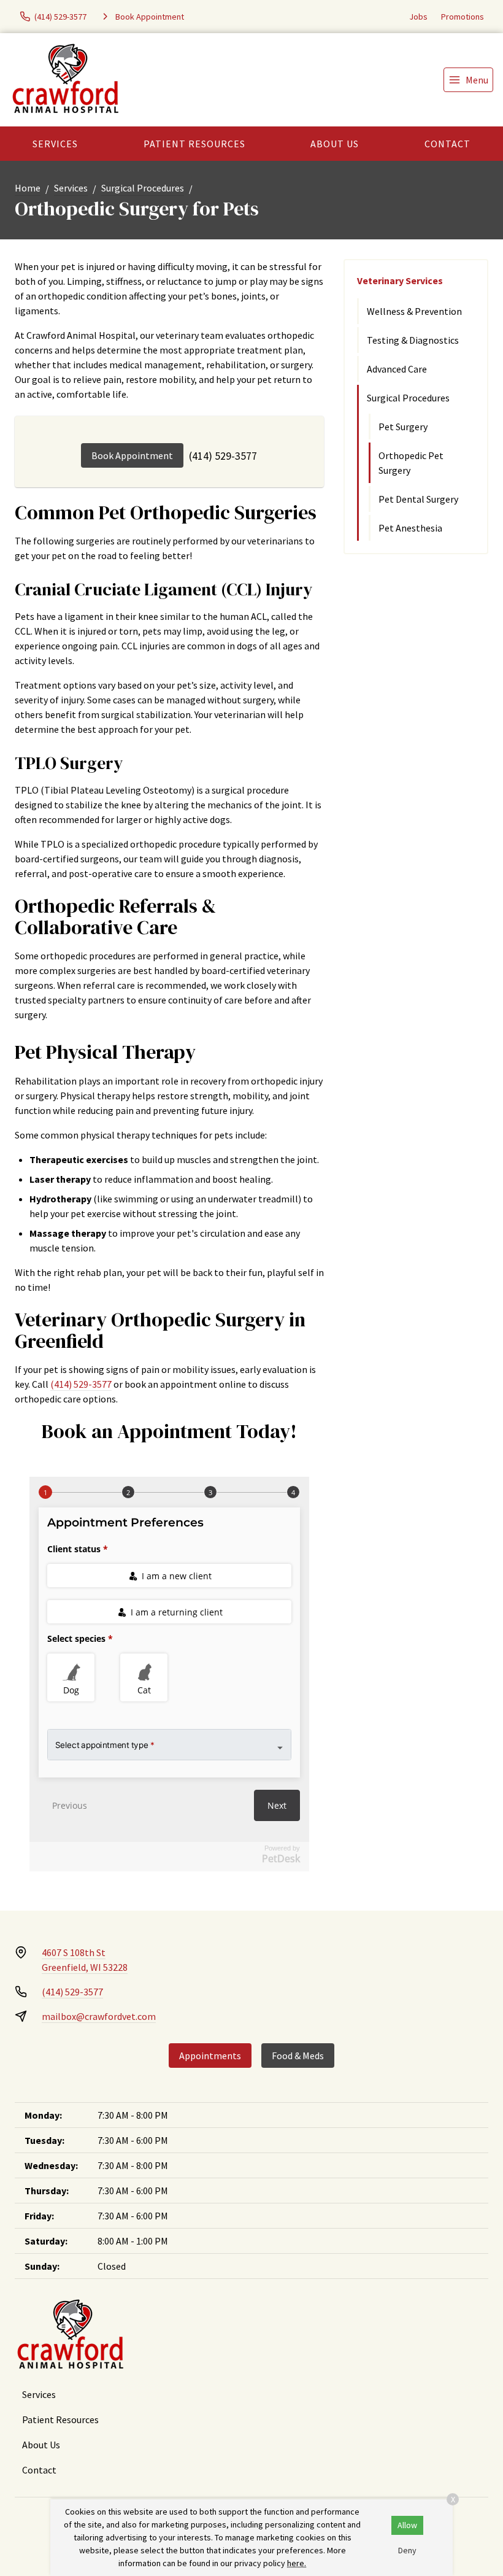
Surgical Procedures (143, 188)
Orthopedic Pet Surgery (411, 463)
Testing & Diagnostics (413, 340)
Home (28, 188)
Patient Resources (194, 144)
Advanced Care (397, 369)
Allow (407, 2525)
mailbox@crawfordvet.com (99, 2016)
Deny (407, 2550)
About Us (335, 144)
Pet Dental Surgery (418, 499)
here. (297, 2563)
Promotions (463, 17)
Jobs (418, 17)
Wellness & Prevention (414, 311)
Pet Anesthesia (410, 528)
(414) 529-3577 (223, 456)
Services (55, 144)
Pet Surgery (403, 427)
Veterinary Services (400, 280)
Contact (447, 144)
